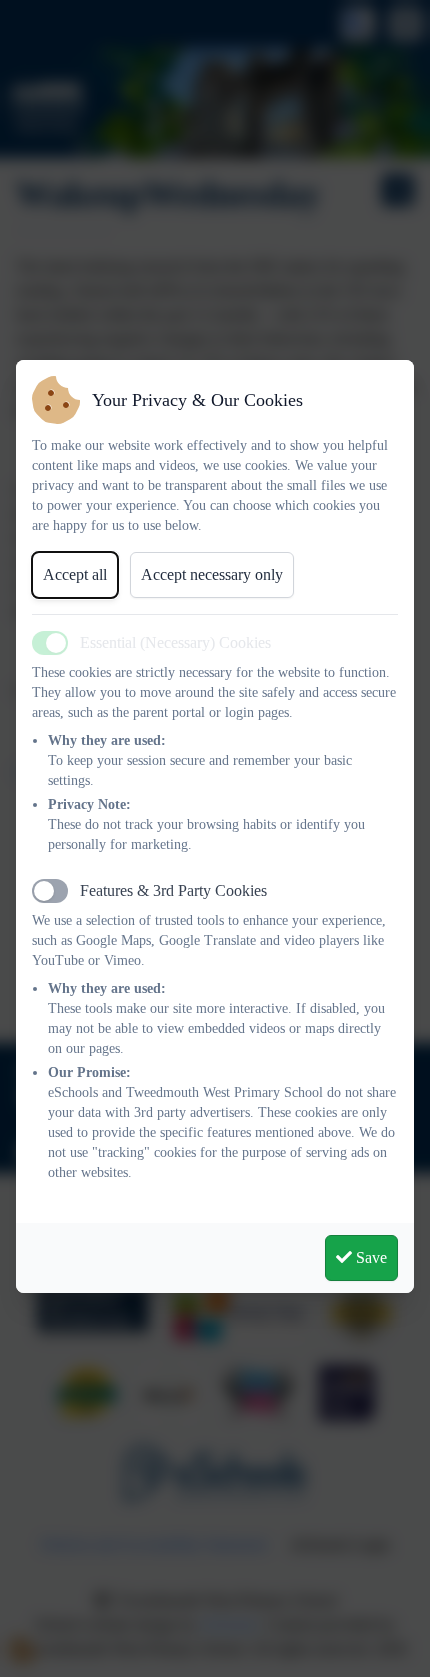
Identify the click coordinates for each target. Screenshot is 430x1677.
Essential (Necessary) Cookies (175, 642)
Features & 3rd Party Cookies (173, 890)
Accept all (75, 574)
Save (369, 1257)
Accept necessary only (212, 574)
